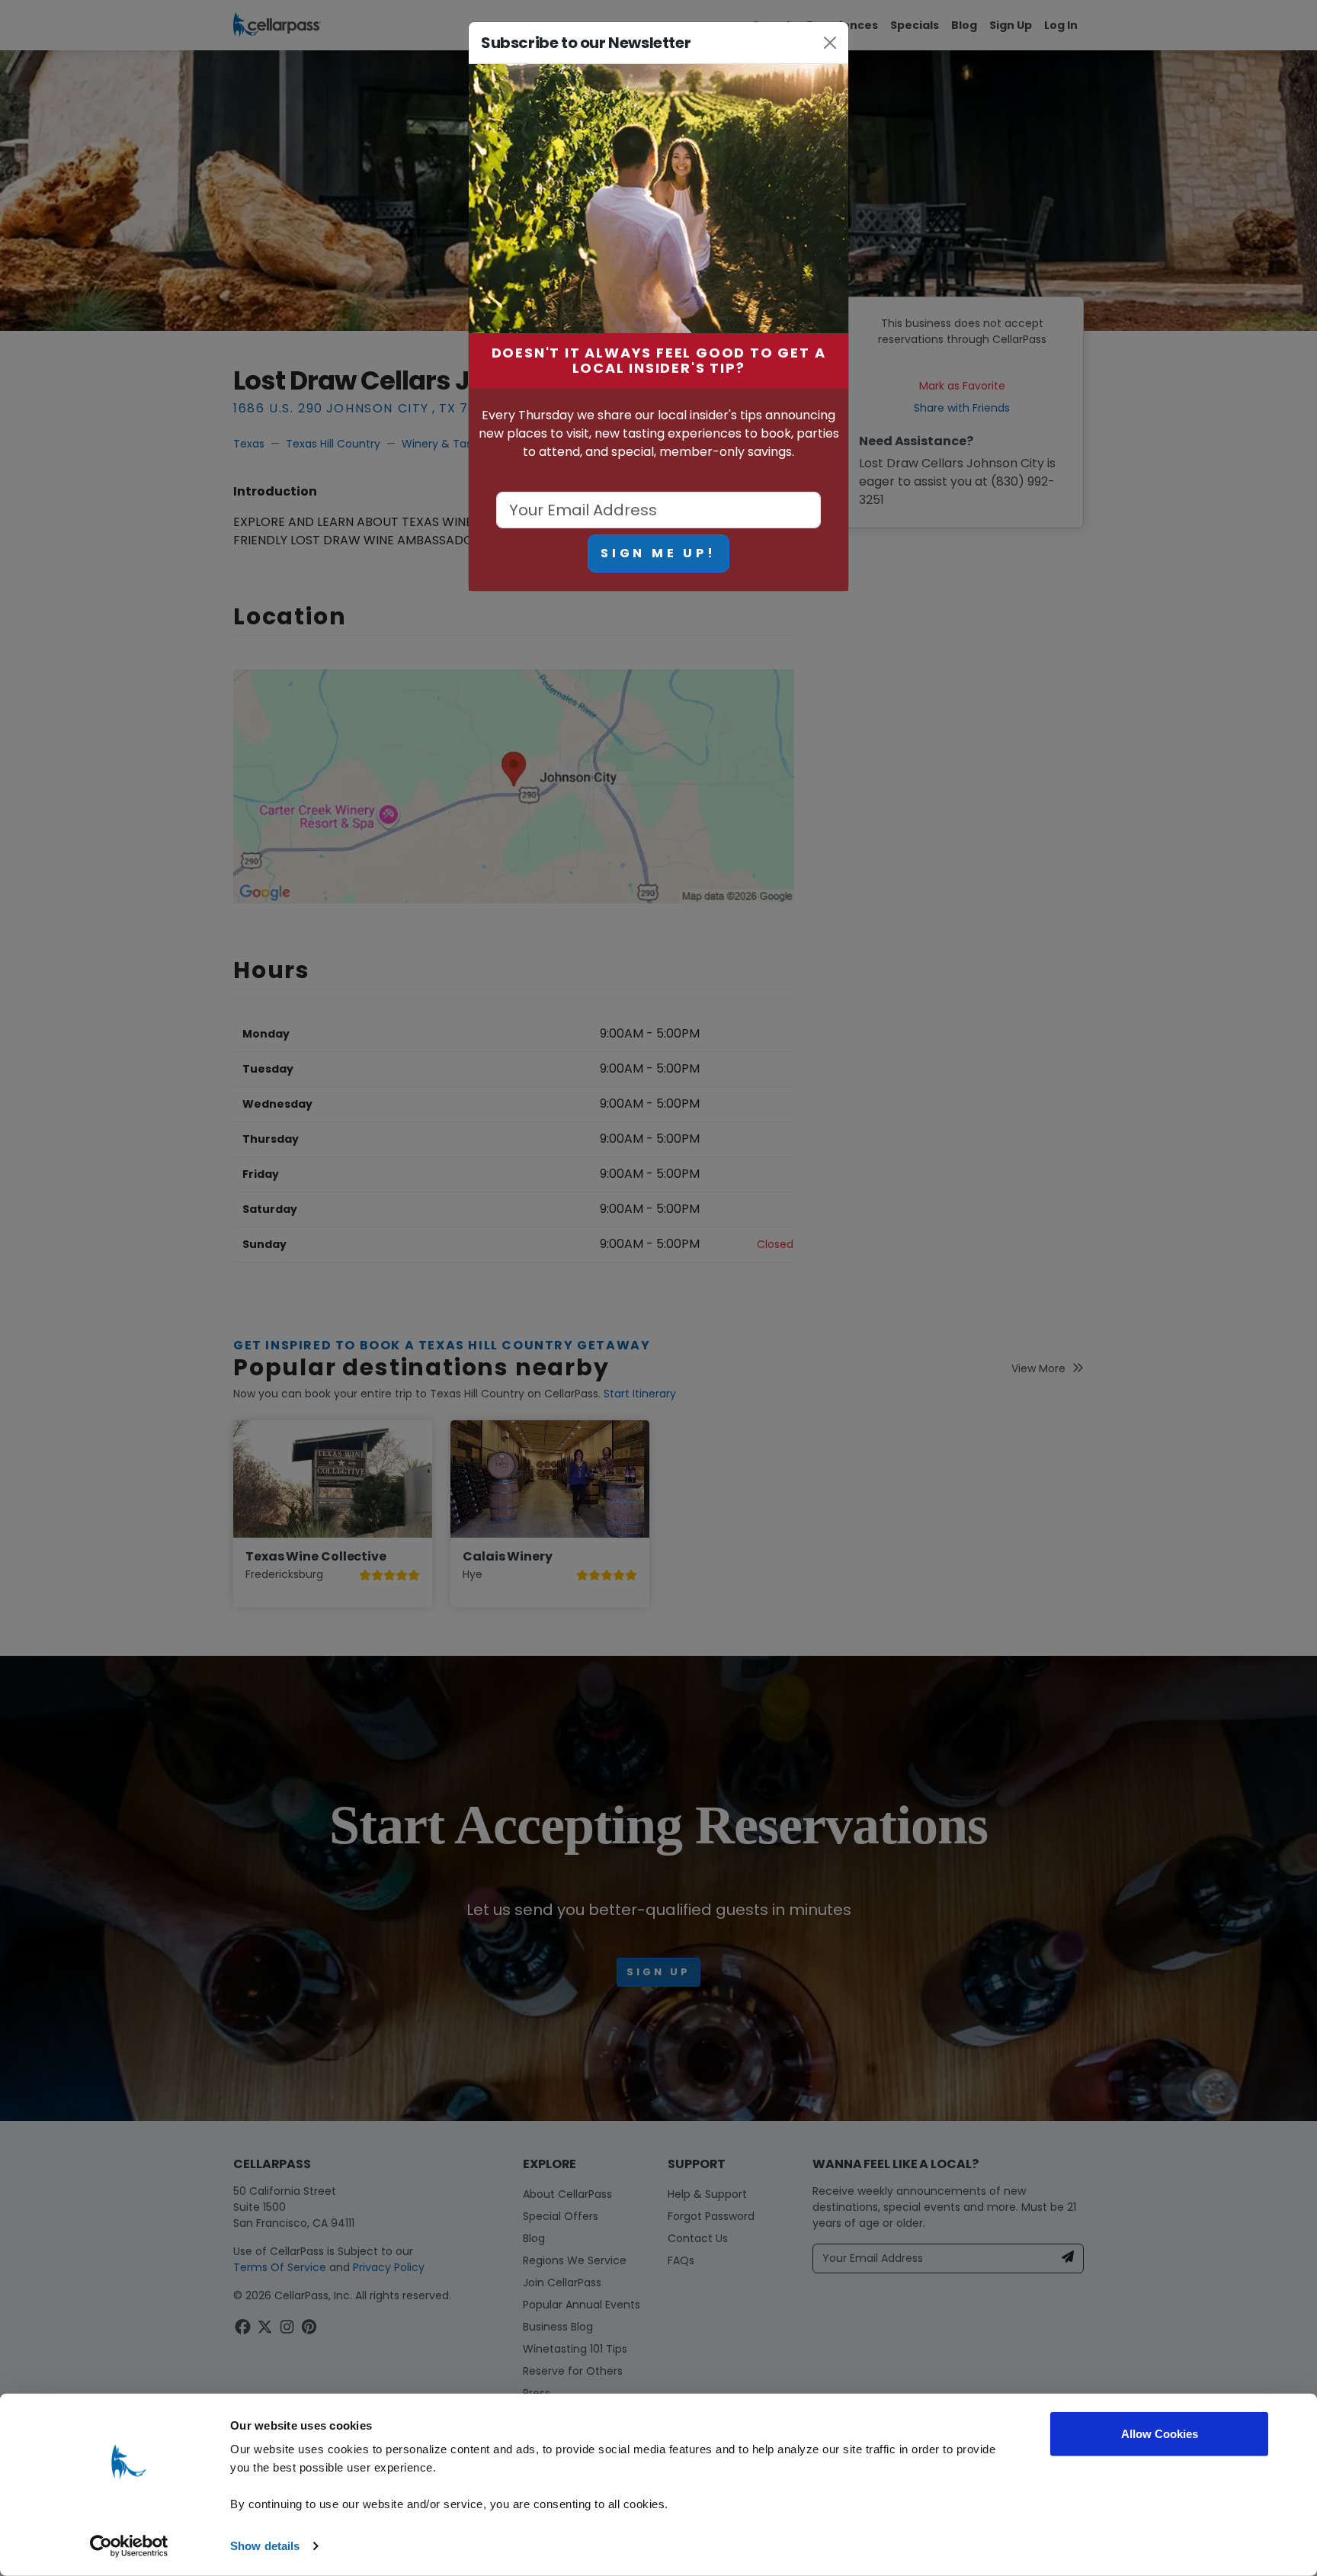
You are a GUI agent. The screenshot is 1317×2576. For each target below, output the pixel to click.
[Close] (830, 43)
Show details (265, 2546)
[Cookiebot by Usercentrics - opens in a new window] (129, 2546)
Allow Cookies (1160, 2434)
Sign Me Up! (658, 553)
